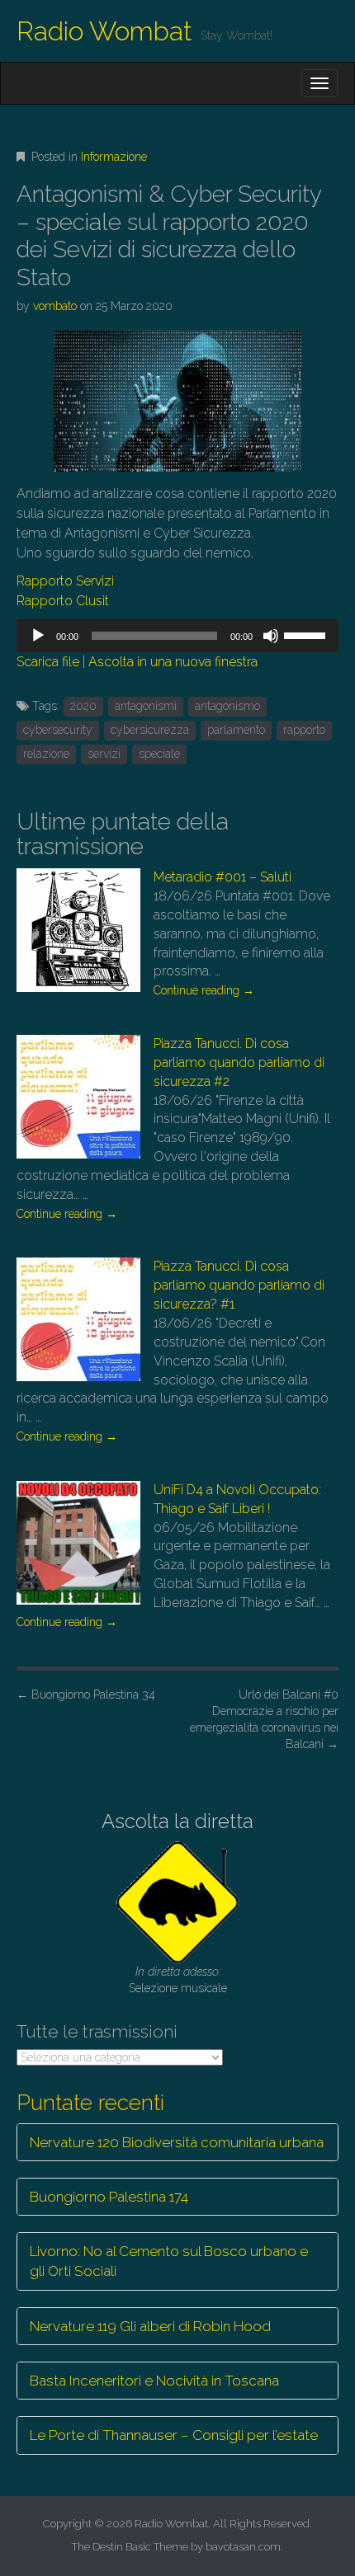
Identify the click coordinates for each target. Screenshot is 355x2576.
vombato (55, 306)
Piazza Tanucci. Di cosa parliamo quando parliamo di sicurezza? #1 (239, 1285)
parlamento (236, 730)
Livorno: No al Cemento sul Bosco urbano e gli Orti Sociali (169, 2261)
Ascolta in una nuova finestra (173, 662)
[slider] (307, 634)
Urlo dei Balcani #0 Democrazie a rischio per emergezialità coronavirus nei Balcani (264, 1719)
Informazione (114, 157)
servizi (104, 754)
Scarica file (48, 662)
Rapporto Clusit (63, 601)
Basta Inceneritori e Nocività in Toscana (154, 2381)
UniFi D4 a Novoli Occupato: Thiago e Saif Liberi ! (237, 1499)
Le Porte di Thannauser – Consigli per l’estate (174, 2435)
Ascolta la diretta (177, 1821)
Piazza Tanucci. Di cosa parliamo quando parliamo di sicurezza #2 (239, 1062)
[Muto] (271, 636)
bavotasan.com (243, 2547)
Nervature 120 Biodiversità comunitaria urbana (177, 2142)
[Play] (38, 636)
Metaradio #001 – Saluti (222, 877)
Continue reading (204, 990)
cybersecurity (58, 730)
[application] (177, 636)
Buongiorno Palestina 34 (86, 1695)
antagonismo (227, 706)
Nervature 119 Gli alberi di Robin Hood (150, 2326)
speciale (159, 754)
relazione (46, 754)
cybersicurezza (150, 730)
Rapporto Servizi (65, 581)
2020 (83, 706)
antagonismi (146, 706)
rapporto (304, 730)
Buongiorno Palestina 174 (109, 2197)
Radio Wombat (104, 31)
